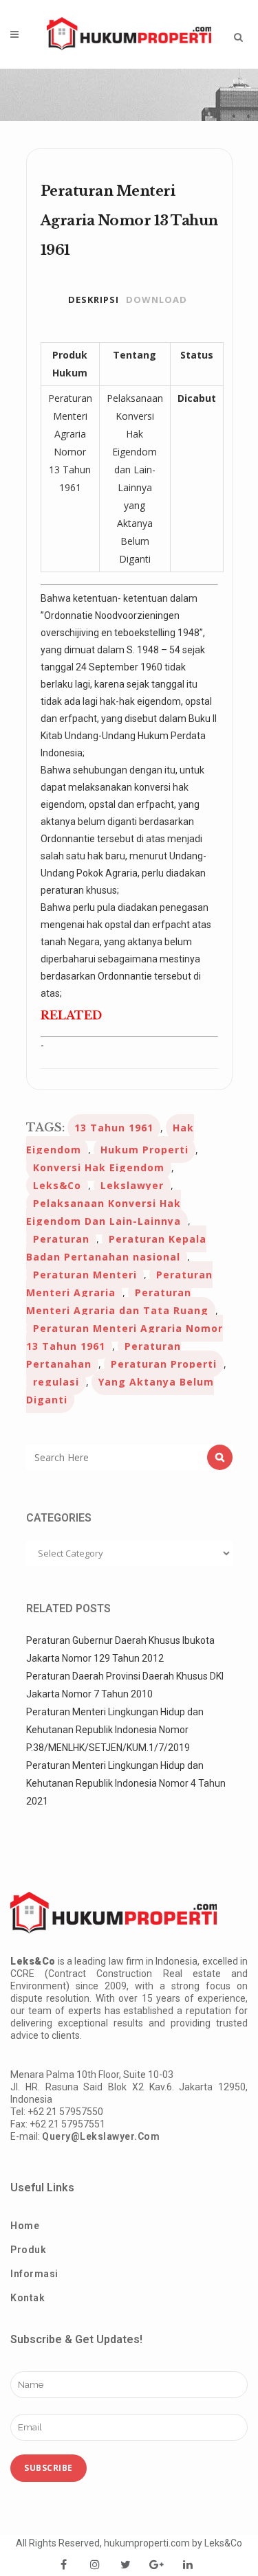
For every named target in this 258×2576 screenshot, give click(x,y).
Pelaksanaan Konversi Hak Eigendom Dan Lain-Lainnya (104, 1212)
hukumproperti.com (147, 2543)
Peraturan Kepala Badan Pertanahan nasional (116, 1248)
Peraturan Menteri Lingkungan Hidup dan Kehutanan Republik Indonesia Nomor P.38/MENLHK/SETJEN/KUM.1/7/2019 (115, 1730)
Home (25, 2226)
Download (157, 300)
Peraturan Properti (164, 1364)
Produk (28, 2250)
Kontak (28, 2298)
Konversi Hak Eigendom (99, 1167)
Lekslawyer (132, 1185)
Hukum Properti (144, 1150)
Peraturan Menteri (85, 1275)
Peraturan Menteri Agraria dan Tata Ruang (117, 1301)
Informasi (34, 2274)
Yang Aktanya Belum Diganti (120, 1391)
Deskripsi (94, 300)
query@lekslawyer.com (101, 2136)
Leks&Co (57, 1185)
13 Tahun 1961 (114, 1128)
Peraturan (61, 1239)
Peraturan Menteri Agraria (119, 1284)
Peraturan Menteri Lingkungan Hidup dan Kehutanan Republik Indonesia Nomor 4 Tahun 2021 (126, 1783)
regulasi (56, 1382)
